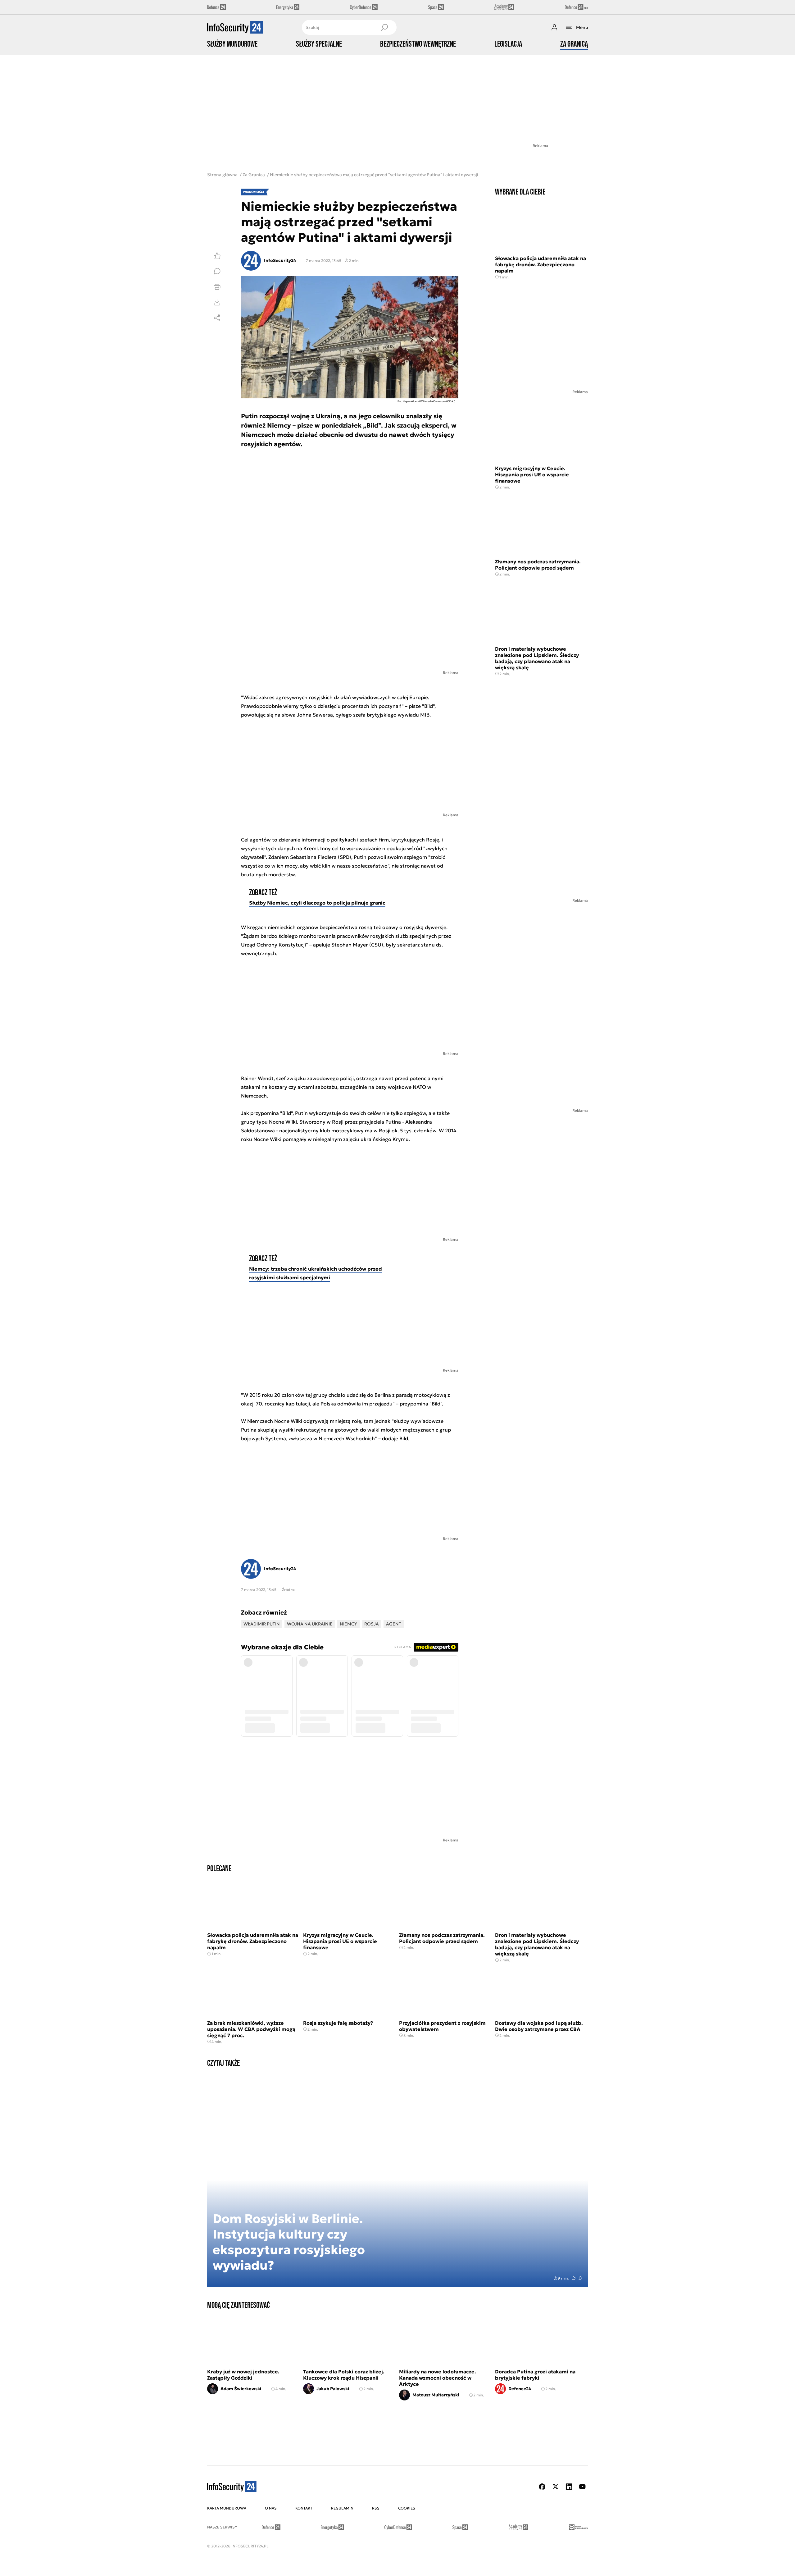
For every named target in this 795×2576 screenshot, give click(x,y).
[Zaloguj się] (554, 27)
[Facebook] (542, 2487)
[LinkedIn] (569, 2487)
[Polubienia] (217, 256)
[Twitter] (556, 2487)
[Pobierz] (217, 302)
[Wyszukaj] (384, 27)
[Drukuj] (217, 287)
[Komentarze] (217, 271)
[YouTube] (582, 2487)
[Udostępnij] (217, 318)
